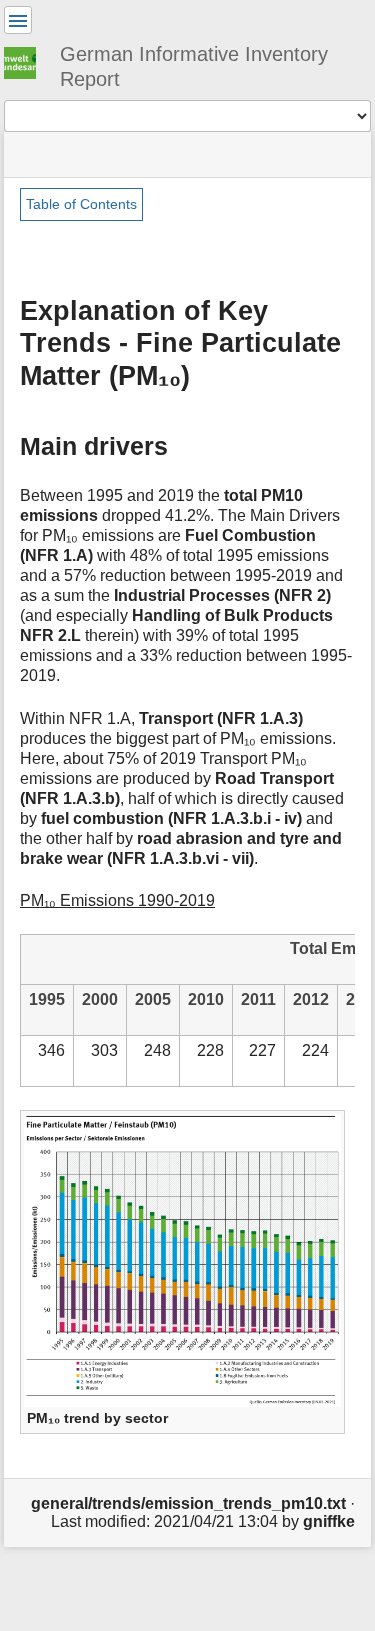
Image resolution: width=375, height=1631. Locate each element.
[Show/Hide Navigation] (18, 20)
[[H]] (28, 60)
